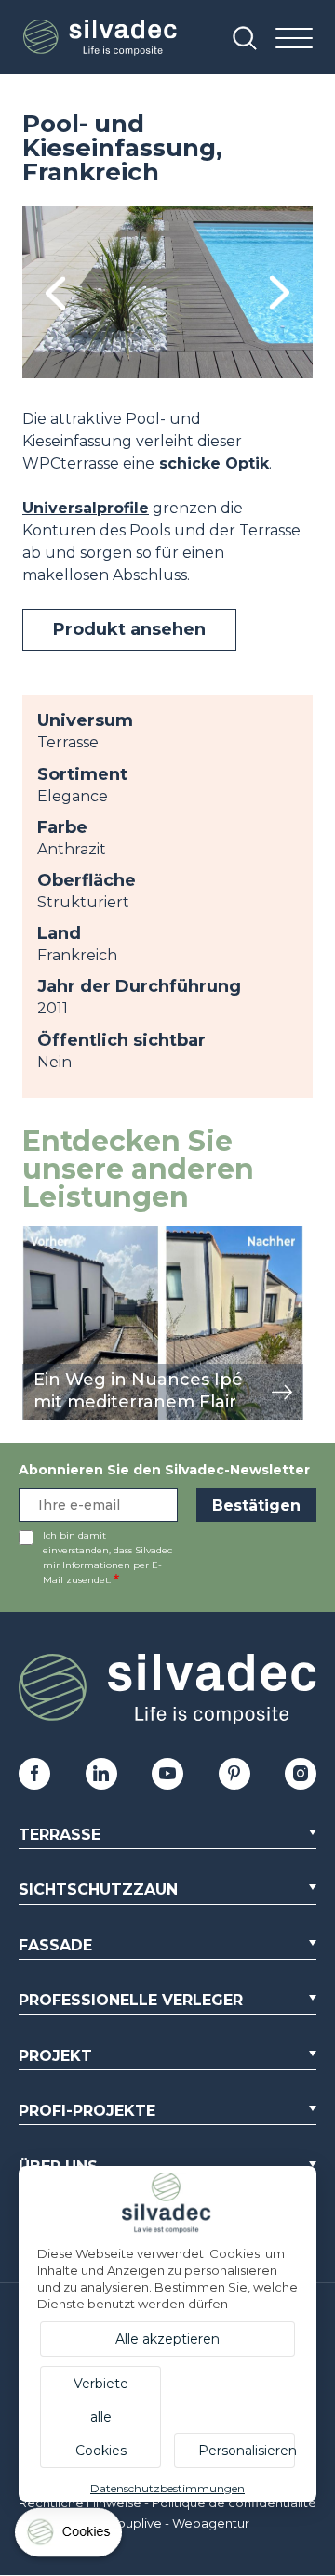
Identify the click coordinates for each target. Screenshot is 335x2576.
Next (280, 292)
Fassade (55, 1945)
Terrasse (60, 1835)
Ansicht (50, 1236)
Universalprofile (86, 508)
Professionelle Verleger (131, 2000)
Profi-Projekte (87, 2111)
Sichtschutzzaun (98, 1889)
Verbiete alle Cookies (101, 2417)
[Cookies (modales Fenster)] (70, 2536)
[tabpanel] (167, 292)
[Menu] (294, 40)
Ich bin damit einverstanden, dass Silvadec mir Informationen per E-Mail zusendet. (107, 1558)
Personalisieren (247, 2451)
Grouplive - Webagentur (176, 2523)
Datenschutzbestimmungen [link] (167, 2488)
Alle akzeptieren (167, 2339)
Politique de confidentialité (234, 2503)
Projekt (55, 2056)
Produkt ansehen (129, 629)
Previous (55, 292)
